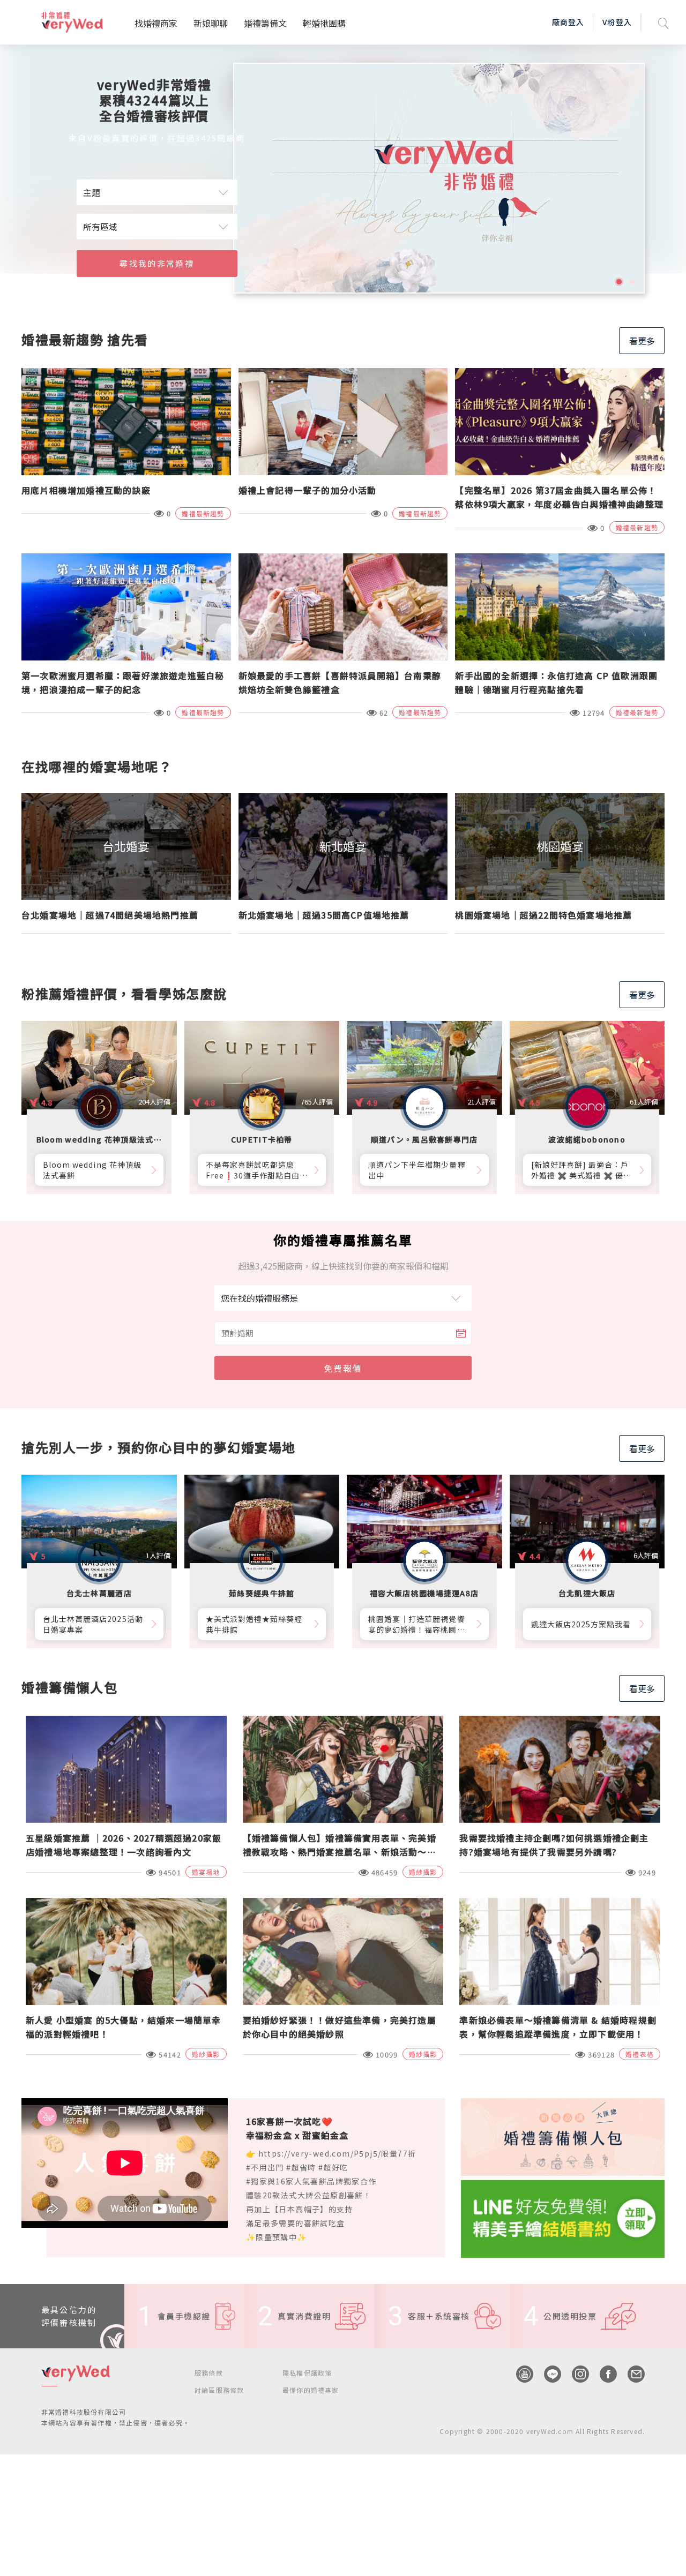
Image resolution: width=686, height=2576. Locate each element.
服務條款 (209, 2373)
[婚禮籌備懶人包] (563, 2136)
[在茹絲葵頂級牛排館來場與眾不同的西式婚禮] (439, 178)
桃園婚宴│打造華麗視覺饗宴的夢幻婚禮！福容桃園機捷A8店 (417, 1624)
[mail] (631, 2374)
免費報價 (343, 1368)
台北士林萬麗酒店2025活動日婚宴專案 (93, 1624)
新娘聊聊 (211, 23)
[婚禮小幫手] (563, 2217)
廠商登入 (568, 22)
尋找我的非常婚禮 (156, 263)
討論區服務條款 (219, 2390)
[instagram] (575, 2374)
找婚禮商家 (156, 23)
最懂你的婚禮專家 (311, 2390)
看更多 (642, 341)
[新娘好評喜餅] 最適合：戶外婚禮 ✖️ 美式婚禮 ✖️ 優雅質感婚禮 (581, 1170)
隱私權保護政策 (307, 2373)
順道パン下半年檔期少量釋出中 (417, 1170)
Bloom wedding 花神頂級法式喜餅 (92, 1170)
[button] (619, 282)
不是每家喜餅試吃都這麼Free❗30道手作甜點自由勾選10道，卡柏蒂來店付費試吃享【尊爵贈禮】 (257, 1170)
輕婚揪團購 (324, 23)
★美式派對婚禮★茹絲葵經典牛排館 (254, 1624)
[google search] (663, 22)
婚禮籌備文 (265, 23)
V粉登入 (617, 22)
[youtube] (519, 2374)
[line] (547, 2374)
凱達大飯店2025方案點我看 (581, 1624)
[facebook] (603, 2374)
